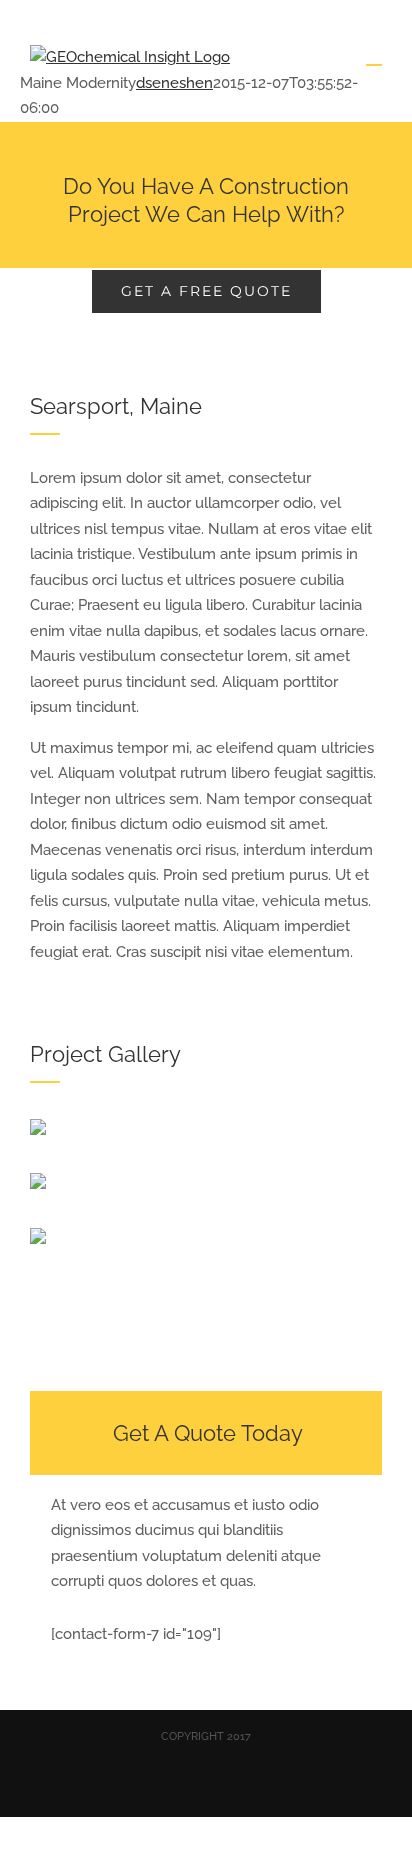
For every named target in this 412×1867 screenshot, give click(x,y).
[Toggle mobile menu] (374, 55)
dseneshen (174, 83)
